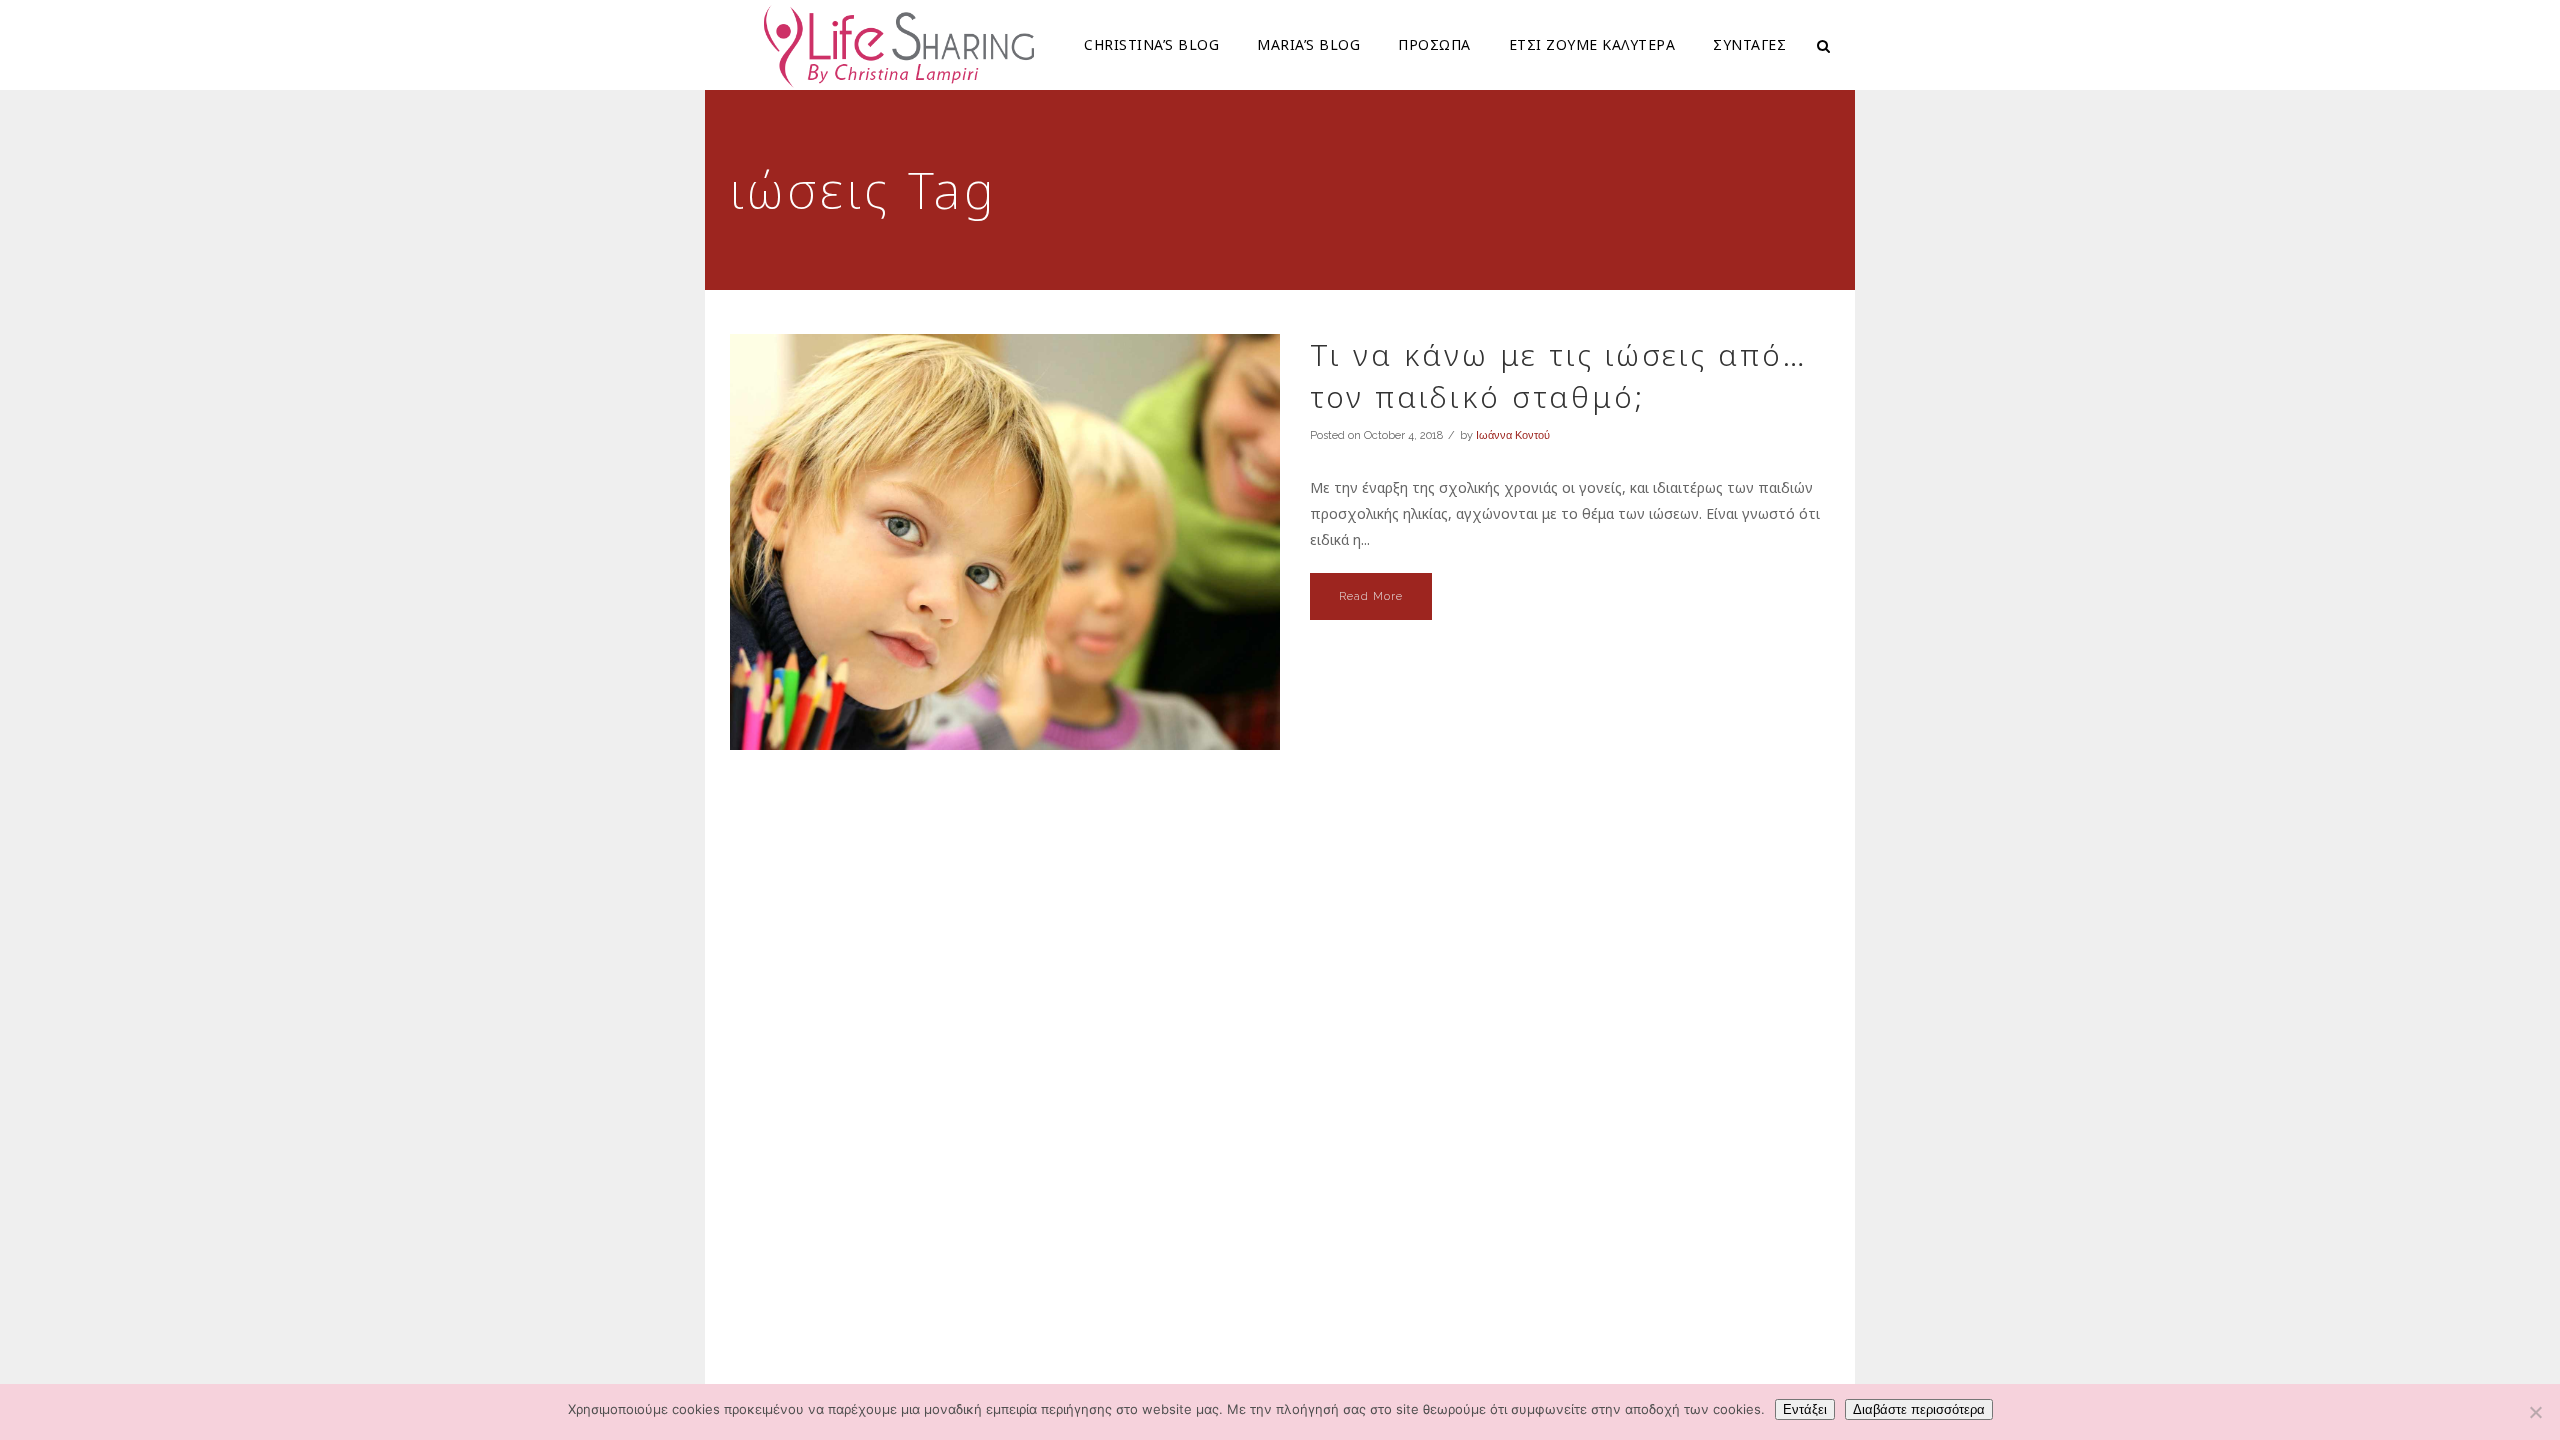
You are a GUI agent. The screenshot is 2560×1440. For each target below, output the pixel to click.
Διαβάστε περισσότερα (1919, 1409)
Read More (1371, 596)
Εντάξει (1805, 1409)
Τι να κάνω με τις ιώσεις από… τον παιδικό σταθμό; (1558, 375)
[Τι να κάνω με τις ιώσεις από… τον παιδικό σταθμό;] (1005, 542)
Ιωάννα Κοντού (1513, 435)
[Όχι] (2535, 1412)
